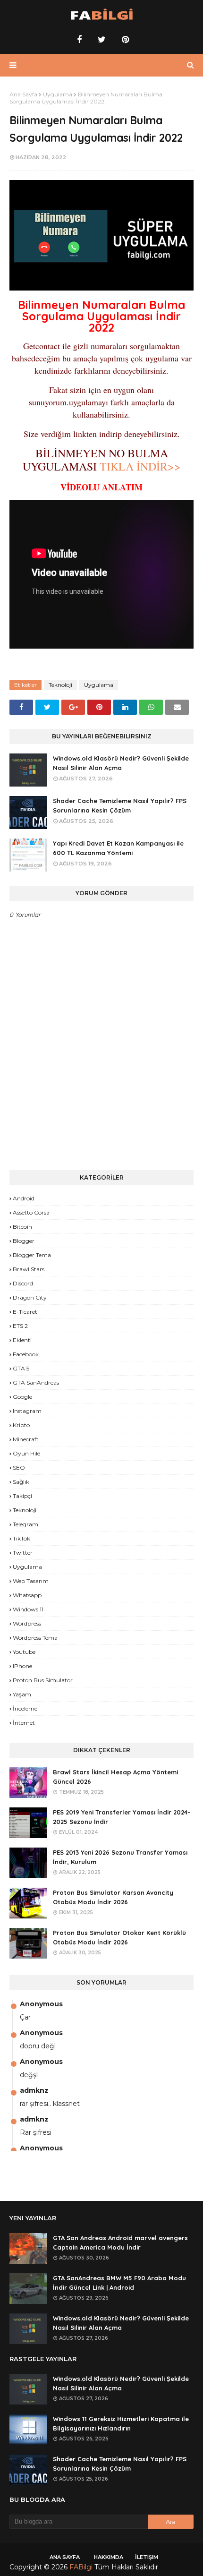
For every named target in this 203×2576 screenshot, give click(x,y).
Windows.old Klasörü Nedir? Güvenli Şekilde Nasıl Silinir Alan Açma (121, 763)
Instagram (27, 1411)
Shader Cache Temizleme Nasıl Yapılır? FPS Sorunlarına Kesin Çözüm (120, 806)
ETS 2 (20, 1326)
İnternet (24, 1723)
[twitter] (102, 40)
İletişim (147, 2557)
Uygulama (58, 94)
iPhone (22, 1666)
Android (24, 1198)
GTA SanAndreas (36, 1382)
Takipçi (22, 1496)
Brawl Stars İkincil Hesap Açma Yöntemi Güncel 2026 (115, 1777)
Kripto (21, 1425)
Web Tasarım (31, 1581)
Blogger (24, 1241)
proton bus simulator (43, 1680)
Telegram (25, 1524)
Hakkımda (109, 2557)
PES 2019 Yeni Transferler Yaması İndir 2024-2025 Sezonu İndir (122, 1817)
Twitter (23, 1553)
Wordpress (27, 1623)
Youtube (24, 1652)
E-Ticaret (25, 1312)
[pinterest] (124, 40)
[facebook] (79, 40)
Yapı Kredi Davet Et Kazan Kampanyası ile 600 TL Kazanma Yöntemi (118, 848)
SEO (19, 1468)
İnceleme (25, 1708)
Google (22, 1397)
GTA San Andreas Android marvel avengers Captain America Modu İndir (120, 2243)
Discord (23, 1283)
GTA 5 (21, 1368)
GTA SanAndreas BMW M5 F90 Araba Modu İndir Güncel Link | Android (119, 2283)
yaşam (22, 1694)
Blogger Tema (32, 1255)
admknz (34, 2090)
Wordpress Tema (35, 1638)
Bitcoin (22, 1227)
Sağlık (21, 1482)
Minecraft (26, 1439)
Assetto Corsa (31, 1212)
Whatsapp (27, 1595)
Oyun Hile (26, 1453)
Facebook (26, 1354)
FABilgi (81, 2567)
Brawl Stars (29, 1269)
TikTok (21, 1538)
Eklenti (22, 1340)
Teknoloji (60, 685)
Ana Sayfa (23, 94)
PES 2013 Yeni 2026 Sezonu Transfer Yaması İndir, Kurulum (120, 1857)
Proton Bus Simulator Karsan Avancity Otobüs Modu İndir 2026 (113, 1897)
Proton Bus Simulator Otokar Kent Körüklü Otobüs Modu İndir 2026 (119, 1938)
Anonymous (41, 2004)
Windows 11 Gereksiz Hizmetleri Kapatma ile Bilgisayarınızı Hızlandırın (121, 2424)
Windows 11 (28, 1609)
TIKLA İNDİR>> (139, 466)
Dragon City (30, 1297)
